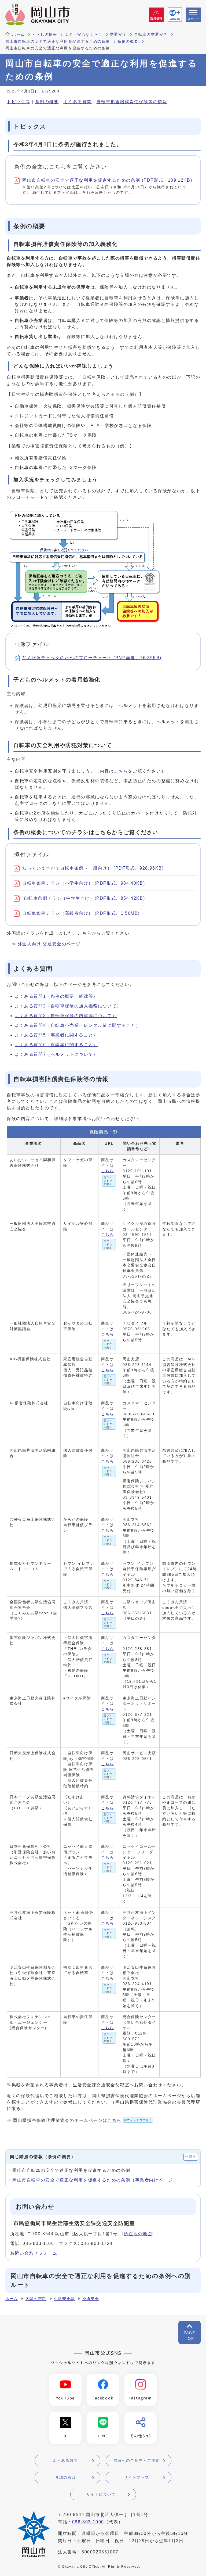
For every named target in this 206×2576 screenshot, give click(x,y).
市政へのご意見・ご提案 (137, 2460)
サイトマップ (137, 2477)
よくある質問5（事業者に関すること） (56, 1035)
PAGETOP (190, 2336)
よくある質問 (78, 102)
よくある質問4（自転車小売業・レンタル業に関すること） (78, 1025)
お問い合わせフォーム (34, 2253)
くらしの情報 (45, 35)
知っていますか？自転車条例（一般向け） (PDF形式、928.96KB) (93, 868)
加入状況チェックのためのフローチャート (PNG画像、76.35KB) (92, 658)
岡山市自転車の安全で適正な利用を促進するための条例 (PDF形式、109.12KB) (107, 180)
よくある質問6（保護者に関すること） (56, 1045)
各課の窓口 (36, 2299)
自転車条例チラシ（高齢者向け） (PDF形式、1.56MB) (81, 913)
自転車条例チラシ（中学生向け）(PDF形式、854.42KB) (84, 898)
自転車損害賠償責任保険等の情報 (132, 102)
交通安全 (118, 35)
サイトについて (101, 2494)
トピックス (19, 102)
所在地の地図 (138, 2234)
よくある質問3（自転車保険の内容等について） (66, 1016)
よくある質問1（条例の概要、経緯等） (56, 996)
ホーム (18, 35)
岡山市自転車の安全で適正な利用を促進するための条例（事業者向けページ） (95, 2180)
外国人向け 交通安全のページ (49, 944)
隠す (193, 2157)
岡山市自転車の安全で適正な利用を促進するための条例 (58, 42)
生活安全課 (64, 2299)
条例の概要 (128, 42)
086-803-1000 (88, 2522)
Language (175, 19)
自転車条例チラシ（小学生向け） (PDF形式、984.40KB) (84, 883)
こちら (121, 771)
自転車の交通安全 (151, 35)
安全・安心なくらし (83, 35)
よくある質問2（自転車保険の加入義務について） (68, 1006)
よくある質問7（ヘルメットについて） (56, 1054)
